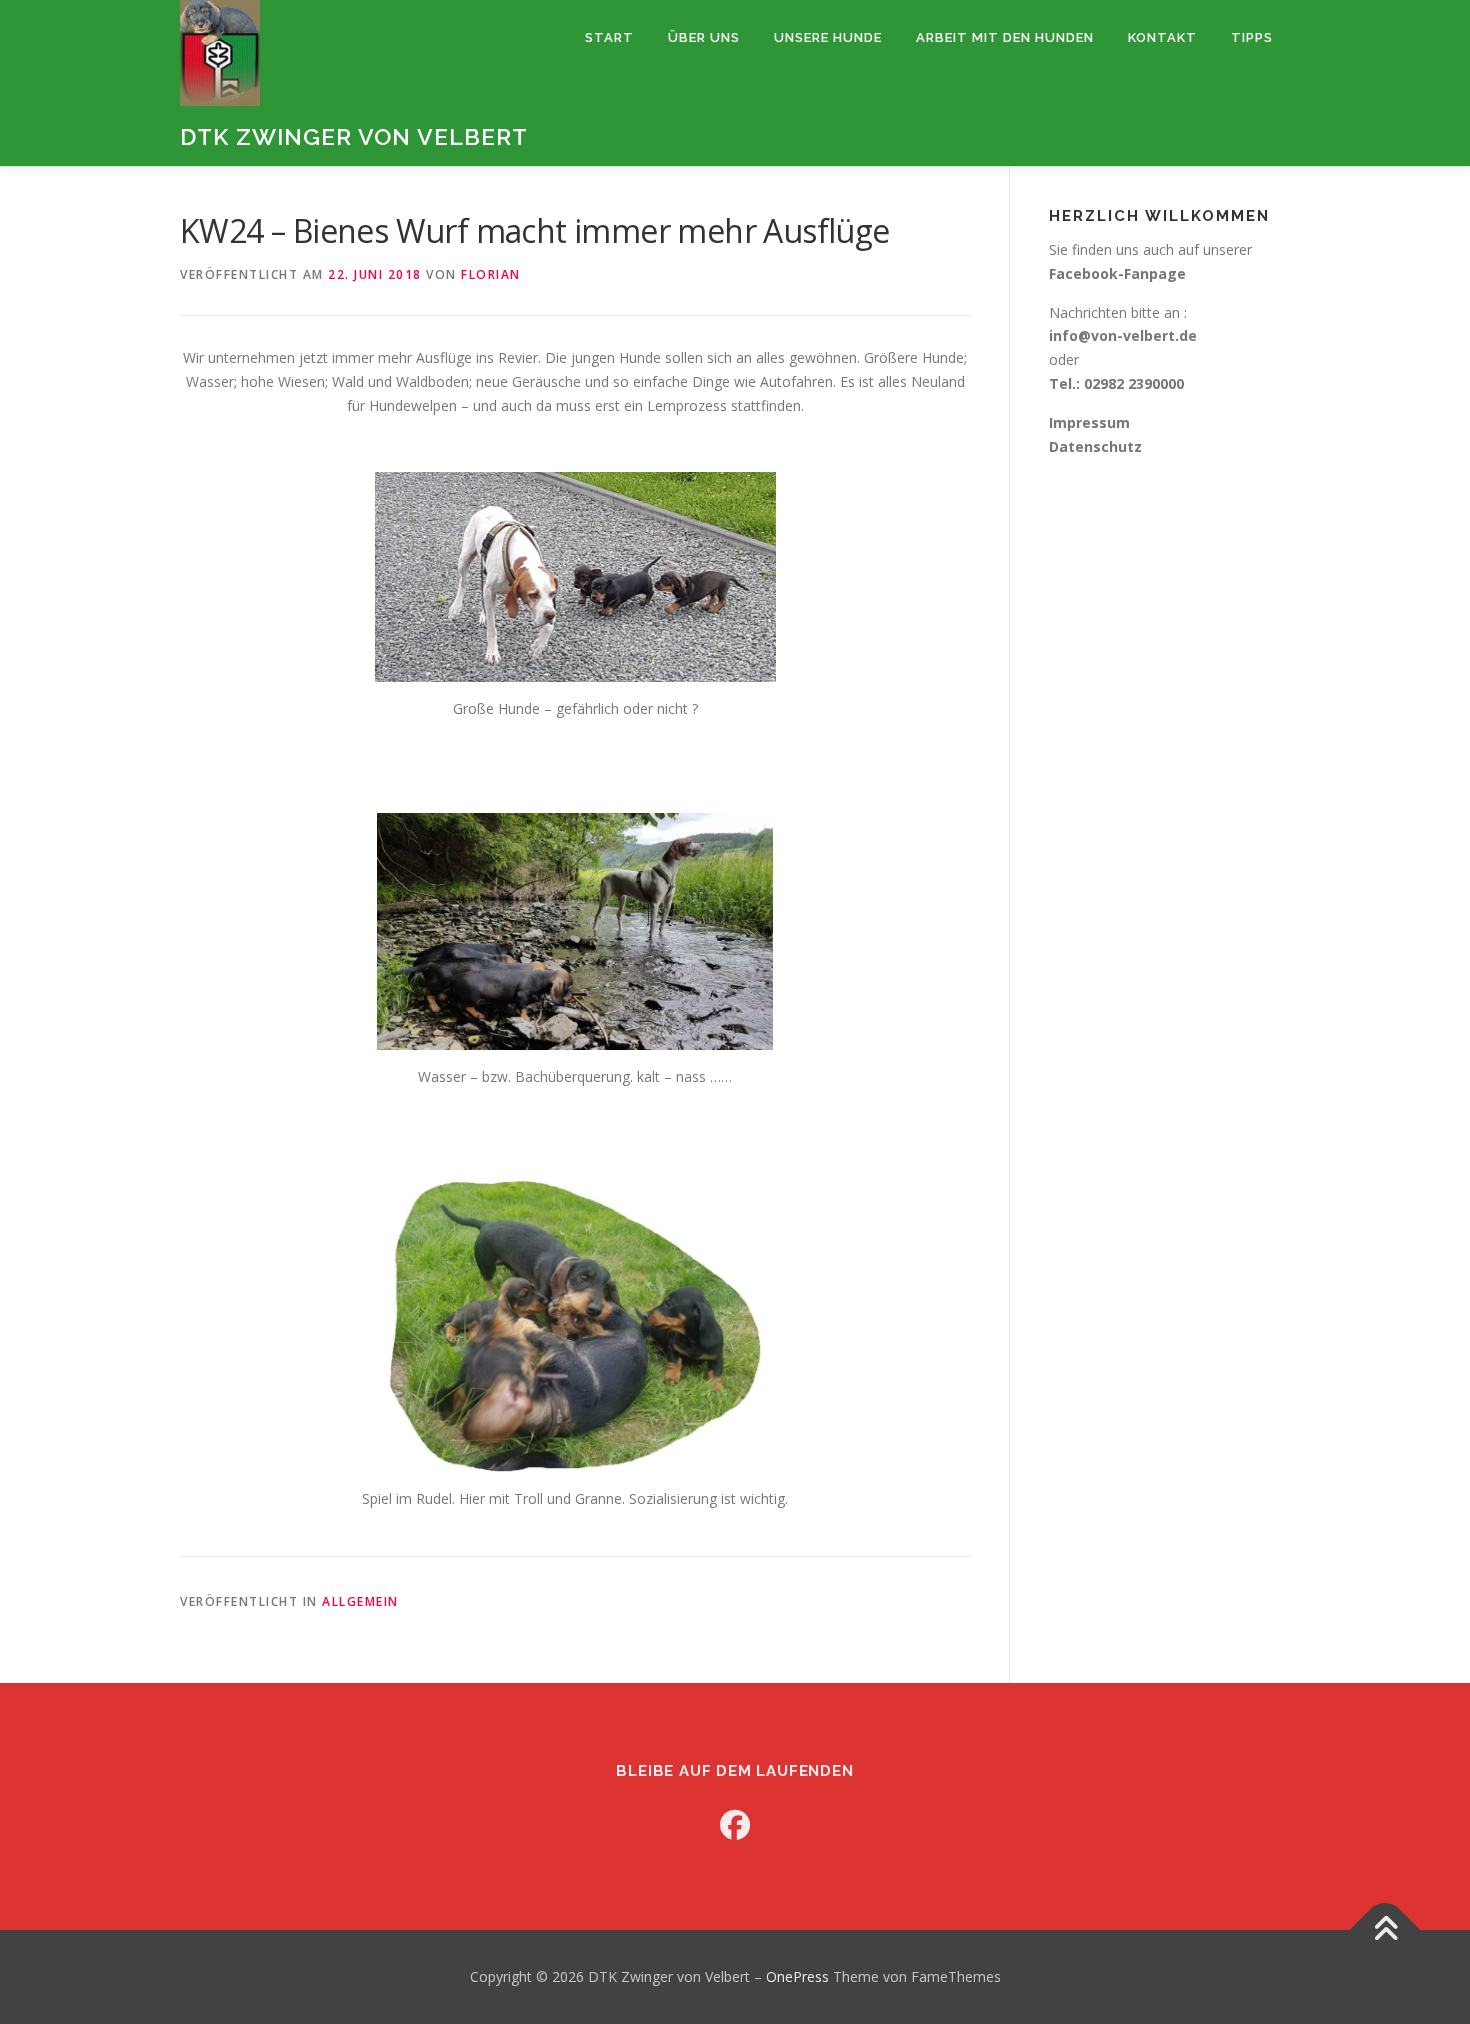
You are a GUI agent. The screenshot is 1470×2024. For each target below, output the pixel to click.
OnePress (797, 1976)
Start (609, 37)
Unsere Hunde (828, 37)
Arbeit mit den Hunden (1005, 37)
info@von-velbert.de (1123, 335)
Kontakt (1162, 37)
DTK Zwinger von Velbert (354, 136)
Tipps (1252, 37)
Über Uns (704, 37)
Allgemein (360, 1601)
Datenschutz (1095, 446)
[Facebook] (735, 1824)
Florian (491, 274)
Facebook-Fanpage (1117, 273)
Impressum (1089, 422)
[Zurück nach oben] (1385, 1930)
